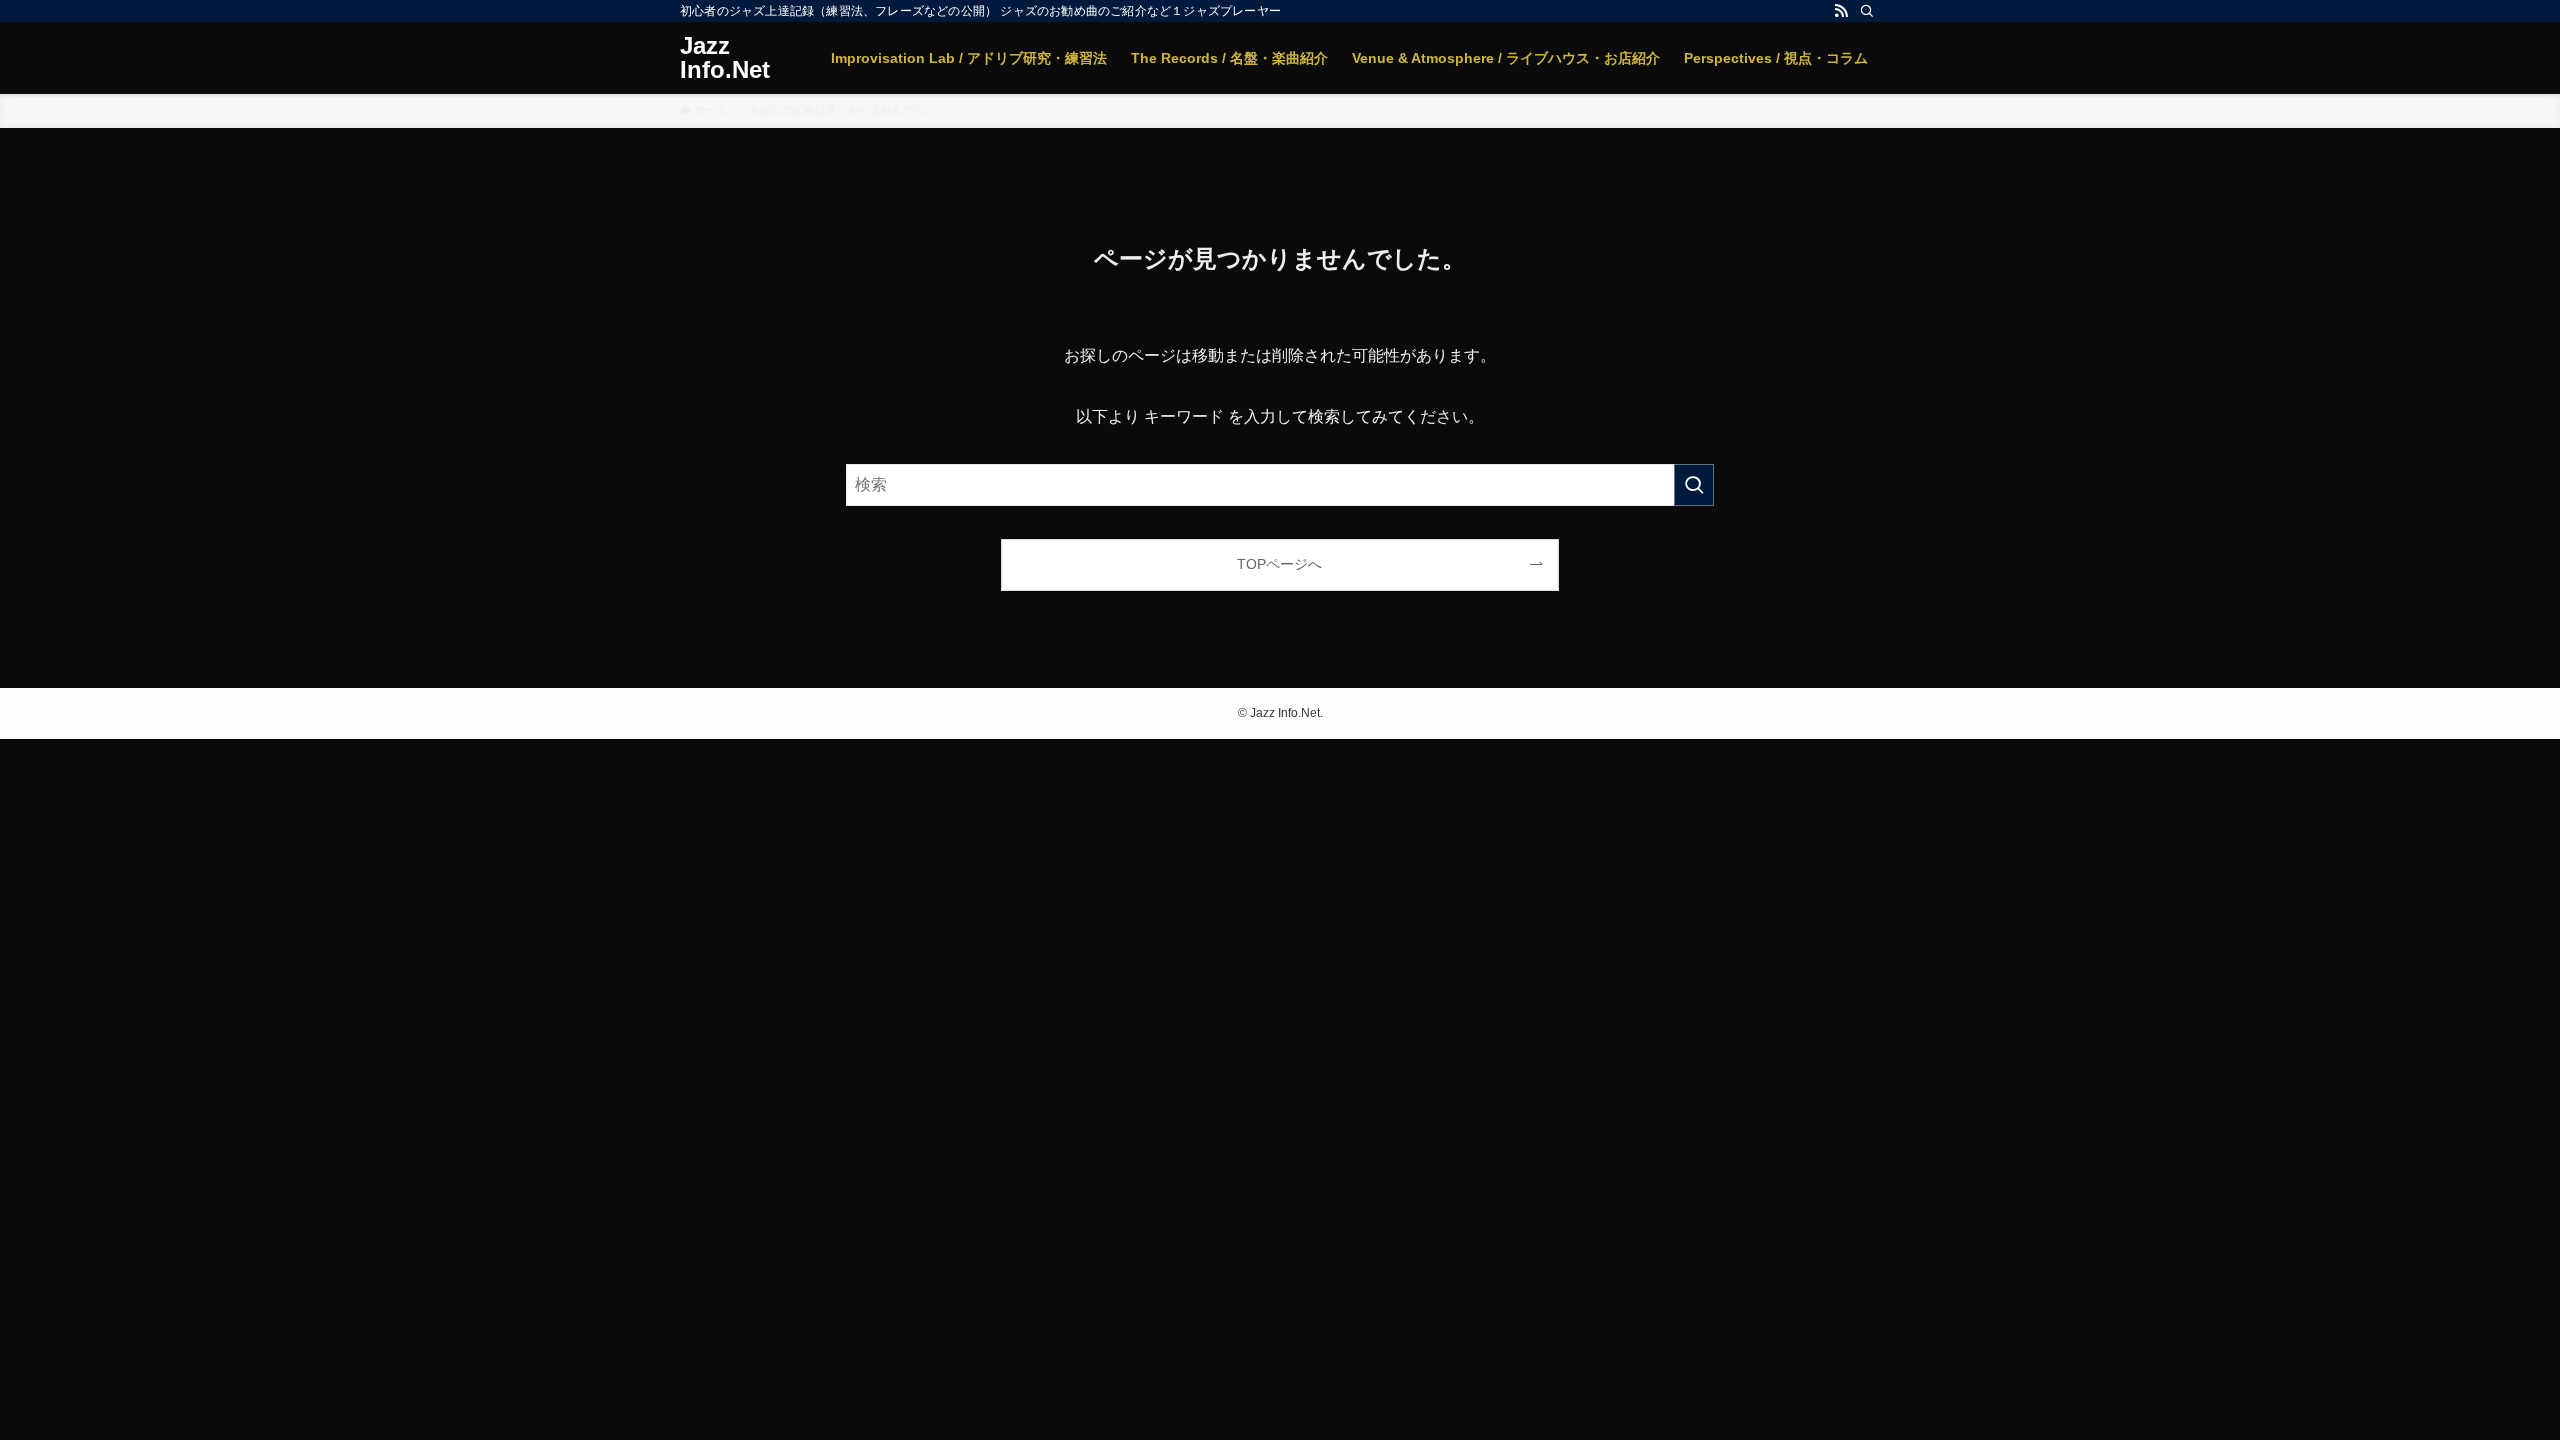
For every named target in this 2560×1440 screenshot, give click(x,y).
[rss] (1841, 11)
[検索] (1867, 11)
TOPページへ (1279, 564)
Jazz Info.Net (725, 58)
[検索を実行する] (1694, 485)
